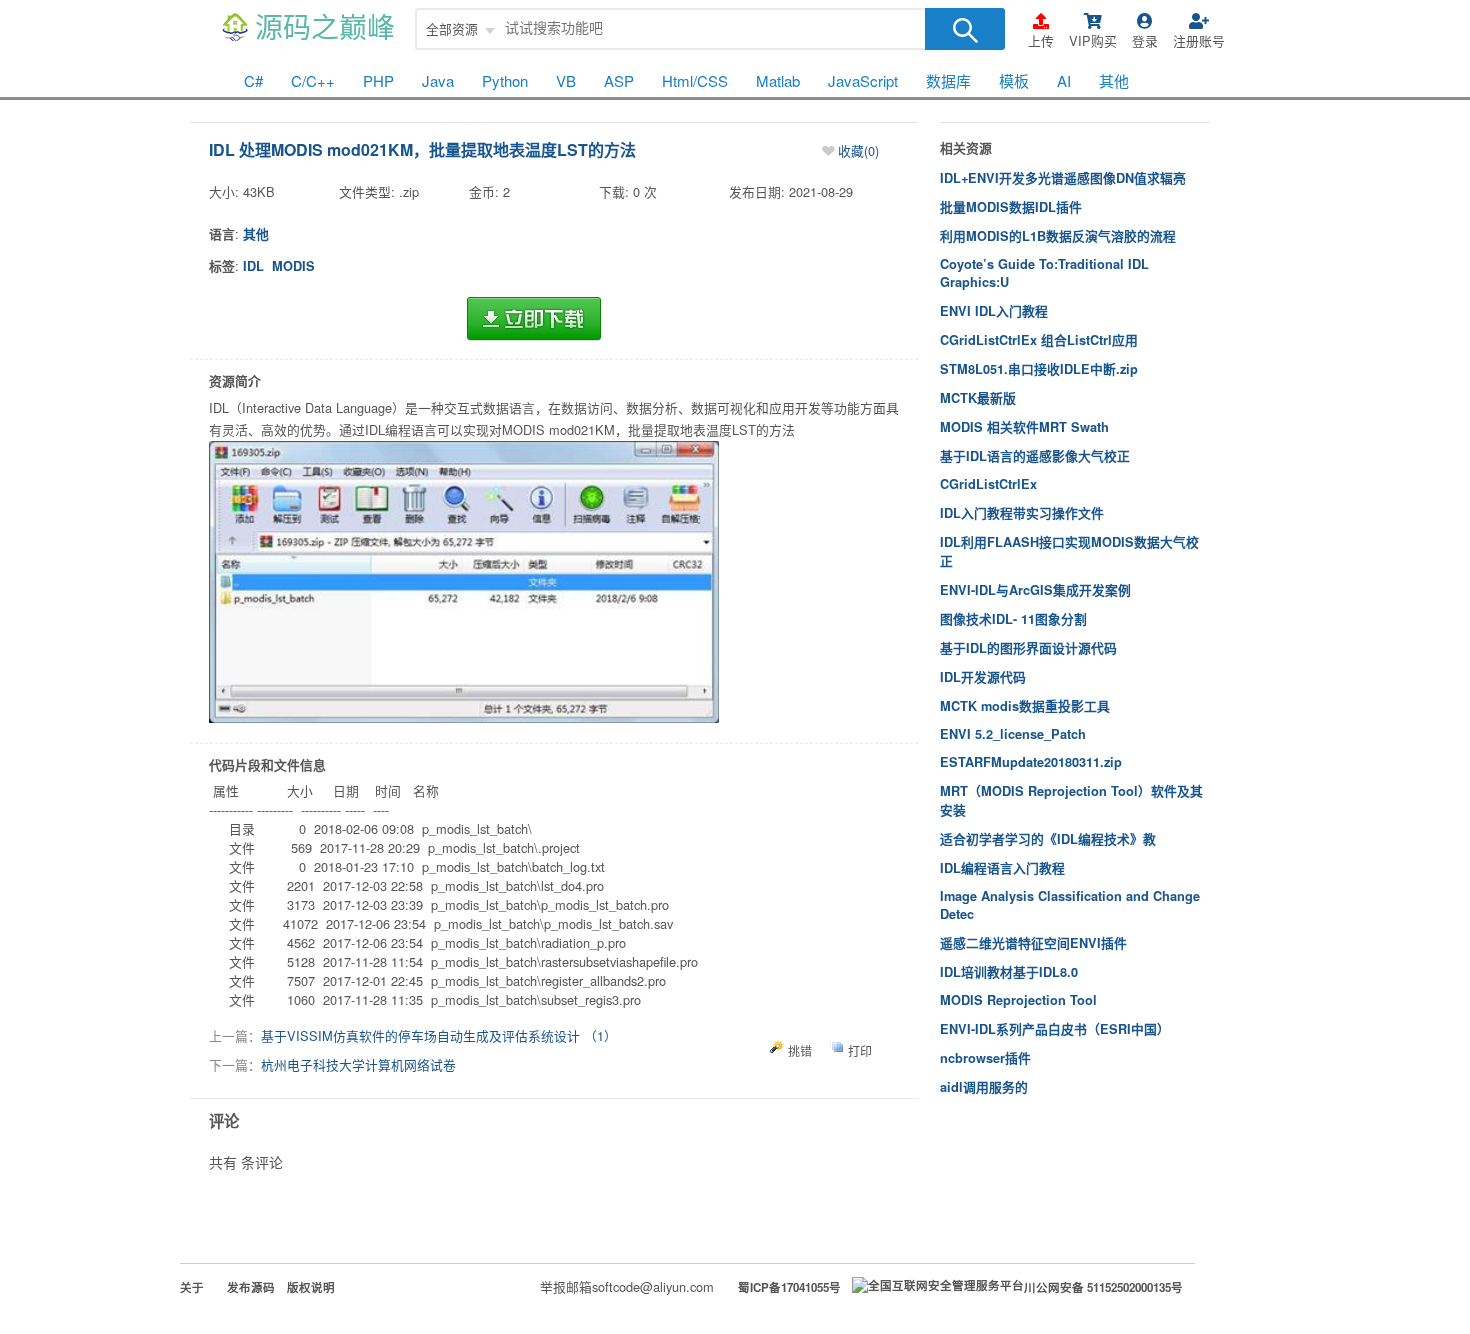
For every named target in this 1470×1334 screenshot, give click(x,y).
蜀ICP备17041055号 (789, 1287)
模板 (1014, 80)
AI (1064, 80)
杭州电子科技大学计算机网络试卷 (358, 1064)
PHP (378, 80)
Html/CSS (695, 80)
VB (566, 80)
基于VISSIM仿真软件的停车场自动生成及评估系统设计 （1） (439, 1035)
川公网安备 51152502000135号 (1103, 1287)
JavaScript (863, 80)
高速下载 (534, 319)
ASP (619, 80)
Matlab (778, 80)
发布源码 (251, 1287)
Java (438, 80)
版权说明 (311, 1287)
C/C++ (313, 80)
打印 (860, 1050)
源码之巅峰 (325, 28)
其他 (1114, 80)
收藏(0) (858, 150)
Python (505, 80)
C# (253, 80)
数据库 (948, 80)
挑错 (800, 1050)
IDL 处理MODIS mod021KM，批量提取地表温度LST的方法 (422, 149)
